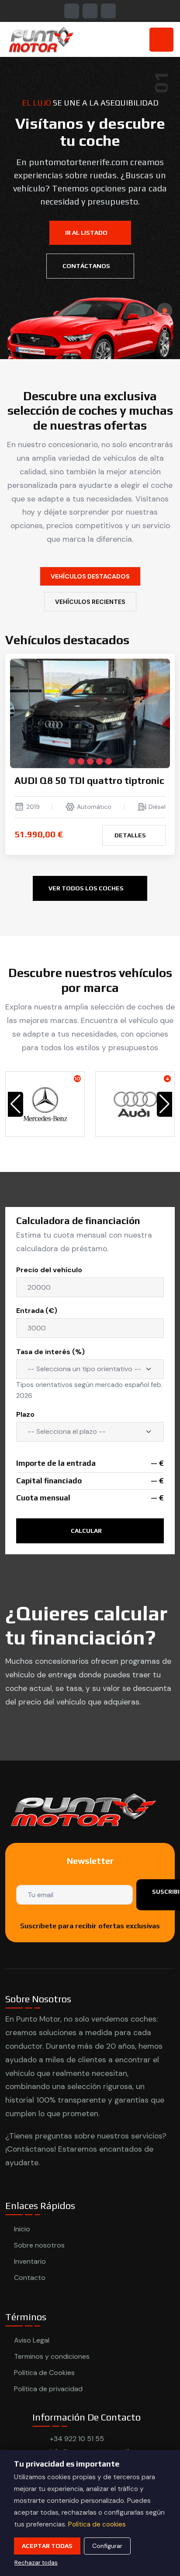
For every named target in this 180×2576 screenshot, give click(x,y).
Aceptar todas (47, 2546)
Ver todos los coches (87, 888)
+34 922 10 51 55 (77, 2439)
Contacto (30, 2278)
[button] (164, 1104)
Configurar (107, 2546)
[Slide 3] (90, 761)
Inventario (30, 2261)
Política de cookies (97, 2524)
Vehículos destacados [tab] (90, 576)
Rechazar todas (36, 2563)
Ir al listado (87, 233)
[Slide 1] (72, 761)
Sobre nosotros (39, 2245)
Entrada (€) (37, 1311)
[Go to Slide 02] (165, 329)
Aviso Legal (32, 2340)
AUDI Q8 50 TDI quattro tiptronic (89, 780)
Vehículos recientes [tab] (90, 602)
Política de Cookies (44, 2373)
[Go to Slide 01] (165, 310)
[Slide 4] (99, 761)
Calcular (87, 1531)
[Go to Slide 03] (165, 347)
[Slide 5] (109, 761)
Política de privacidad (48, 2389)
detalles (131, 835)
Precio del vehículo (49, 1270)
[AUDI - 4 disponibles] (135, 1104)
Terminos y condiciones (52, 2356)
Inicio (22, 2229)
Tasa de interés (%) (50, 1352)
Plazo (25, 1414)
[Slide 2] (81, 761)
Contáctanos (87, 266)
